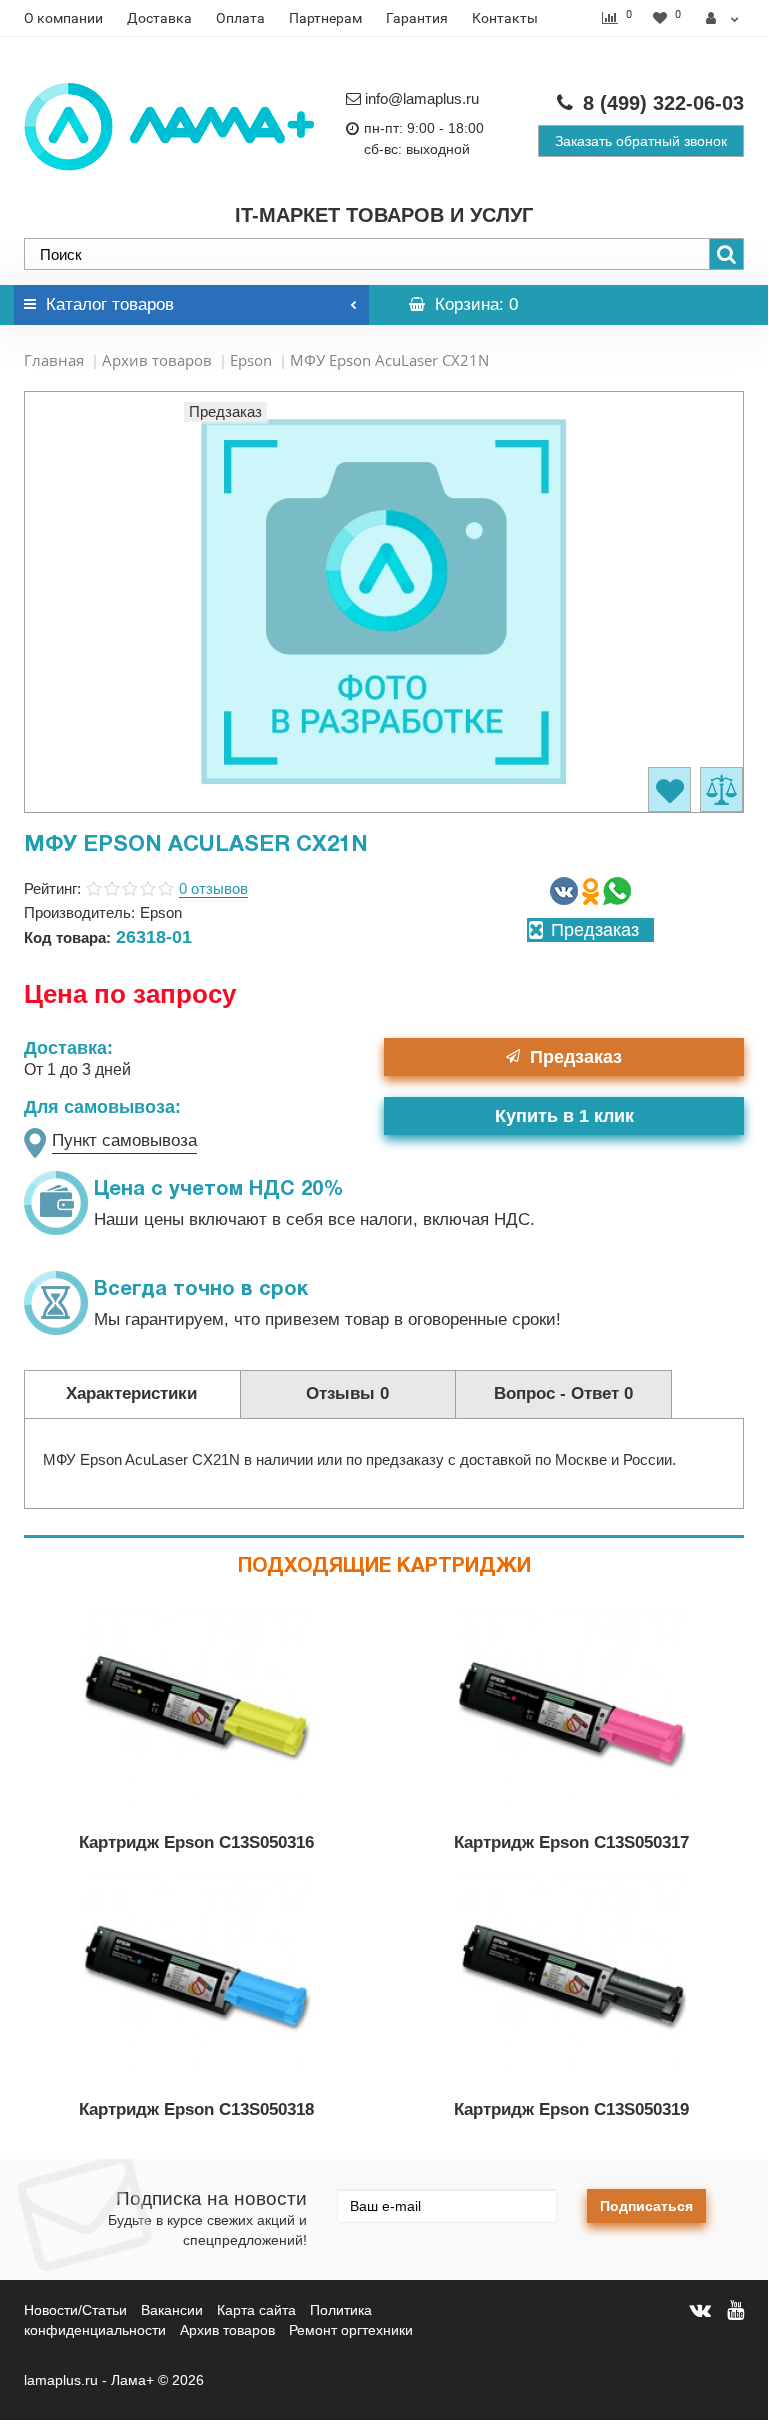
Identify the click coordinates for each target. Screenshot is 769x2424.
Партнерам (325, 18)
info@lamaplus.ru (422, 98)
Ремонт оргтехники (351, 2330)
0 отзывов (213, 888)
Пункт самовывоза (124, 1140)
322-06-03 (663, 103)
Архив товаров (157, 360)
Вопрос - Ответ (563, 1393)
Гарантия (417, 18)
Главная (54, 360)
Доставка (159, 18)
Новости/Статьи (75, 2310)
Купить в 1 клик (564, 1116)
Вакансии (172, 2310)
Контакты (505, 18)
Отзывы (347, 1393)
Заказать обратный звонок (641, 141)
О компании (63, 18)
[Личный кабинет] (722, 18)
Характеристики (131, 1393)
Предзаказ (576, 1057)
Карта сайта (256, 2310)
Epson (251, 360)
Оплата (240, 18)
